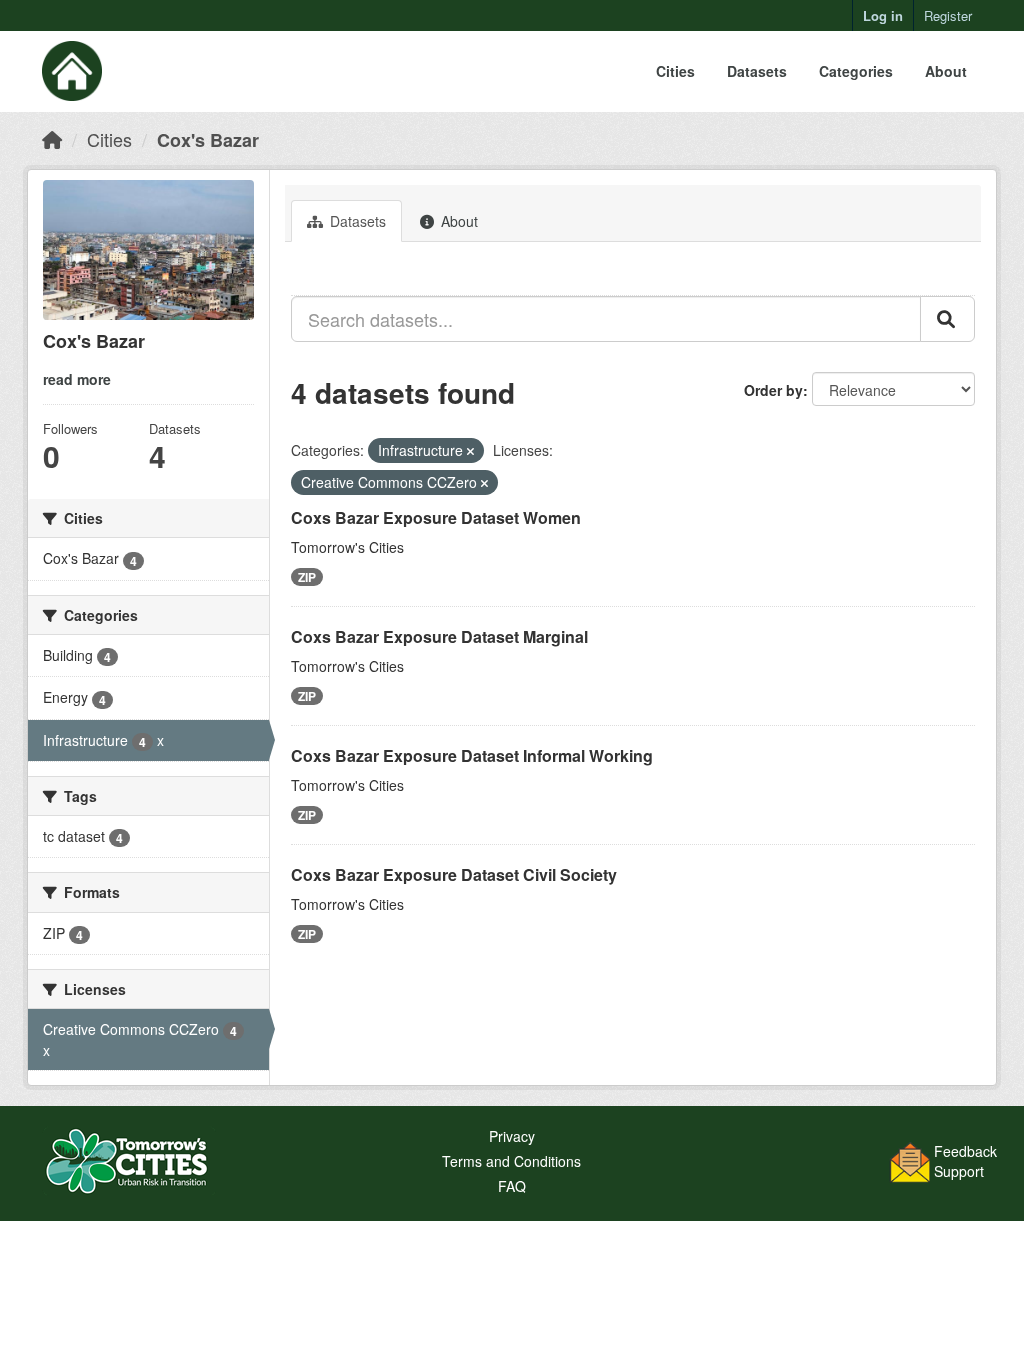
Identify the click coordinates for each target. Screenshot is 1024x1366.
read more (77, 379)
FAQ (512, 1186)
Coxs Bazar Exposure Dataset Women (436, 517)
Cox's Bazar (208, 140)
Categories (856, 71)
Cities (675, 71)
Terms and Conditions (511, 1161)
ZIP (307, 577)
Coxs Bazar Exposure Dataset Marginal (439, 636)
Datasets (757, 71)
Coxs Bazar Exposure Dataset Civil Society (454, 874)
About (946, 71)
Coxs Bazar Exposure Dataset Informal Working (472, 755)
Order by (773, 390)
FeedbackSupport (965, 1161)
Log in (883, 15)
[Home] (52, 139)
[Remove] (470, 451)
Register (948, 15)
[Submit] (947, 319)
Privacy (512, 1136)
